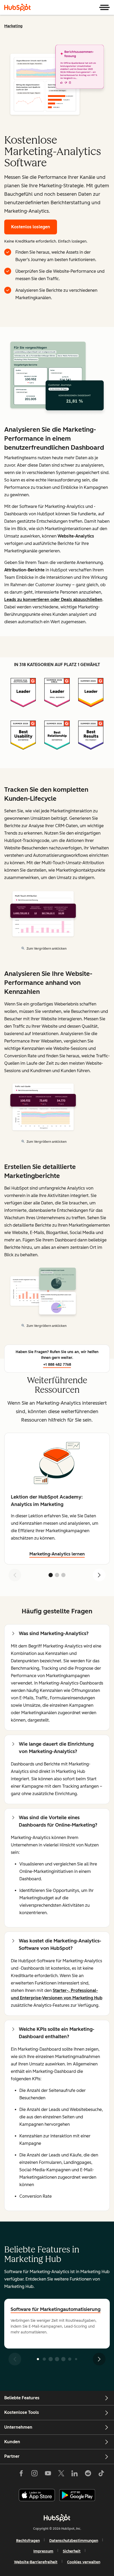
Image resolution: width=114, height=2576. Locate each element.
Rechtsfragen (28, 2541)
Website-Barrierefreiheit (36, 2562)
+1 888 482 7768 (57, 1365)
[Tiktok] (101, 2474)
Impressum (43, 2551)
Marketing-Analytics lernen (57, 1554)
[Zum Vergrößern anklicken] (57, 378)
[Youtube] (48, 2474)
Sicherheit (72, 2551)
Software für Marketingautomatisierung (56, 2309)
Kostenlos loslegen (31, 227)
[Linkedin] (74, 2474)
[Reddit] (88, 2474)
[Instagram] (34, 2474)
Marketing (13, 26)
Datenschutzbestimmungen (74, 2541)
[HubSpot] (17, 7)
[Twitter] (61, 2474)
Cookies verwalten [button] (84, 2562)
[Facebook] (21, 2474)
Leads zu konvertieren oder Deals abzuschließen (53, 600)
